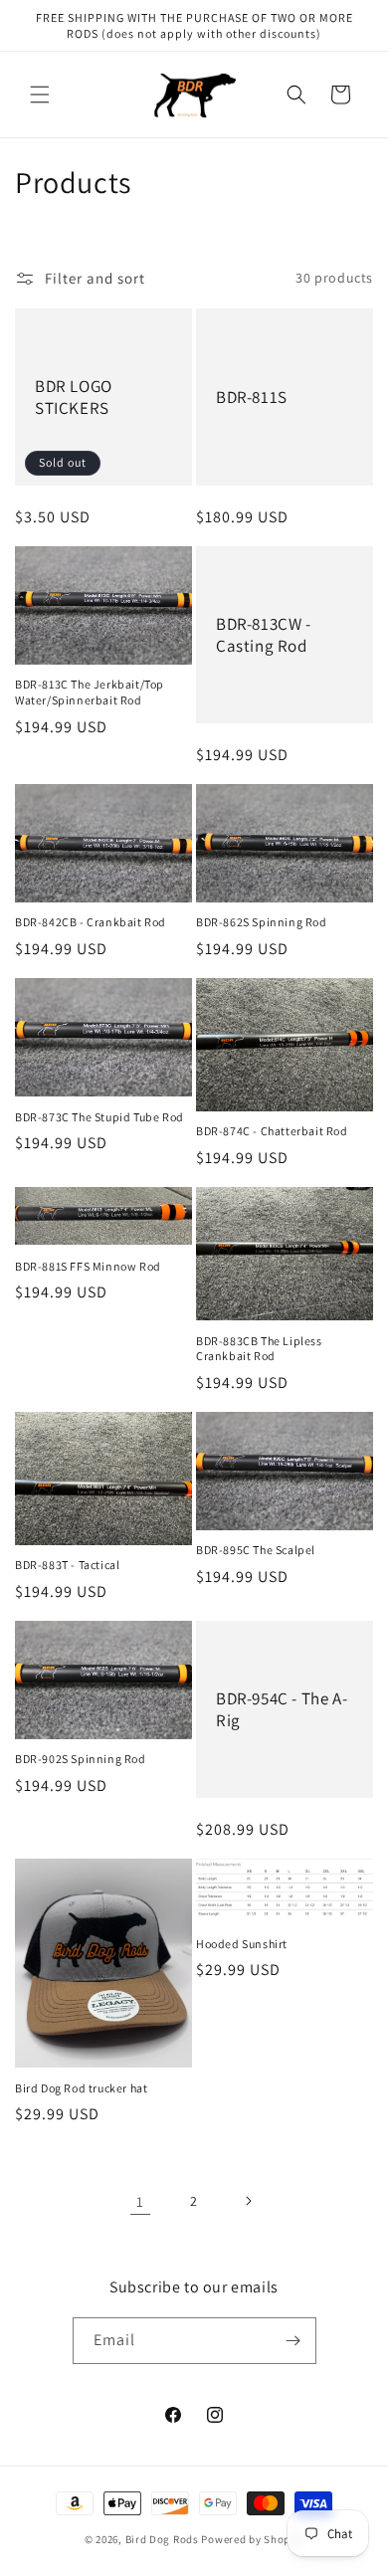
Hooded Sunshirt (242, 1944)
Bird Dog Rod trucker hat (81, 2088)
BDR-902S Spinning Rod (81, 1759)
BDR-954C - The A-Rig (282, 1709)
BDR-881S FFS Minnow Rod (88, 1266)
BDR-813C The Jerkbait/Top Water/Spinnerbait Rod (90, 692)
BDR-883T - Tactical (67, 1565)
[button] (40, 95)
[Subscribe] (293, 2341)
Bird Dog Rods (162, 2539)
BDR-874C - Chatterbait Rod (272, 1131)
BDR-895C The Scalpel (256, 1550)
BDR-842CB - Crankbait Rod (91, 922)
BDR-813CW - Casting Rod (264, 635)
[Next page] (248, 2201)
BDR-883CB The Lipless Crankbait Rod (259, 1349)
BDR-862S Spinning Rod (262, 922)
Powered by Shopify (252, 2539)
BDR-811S (252, 397)
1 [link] (140, 2201)
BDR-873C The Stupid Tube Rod (99, 1117)
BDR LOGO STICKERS (74, 397)
